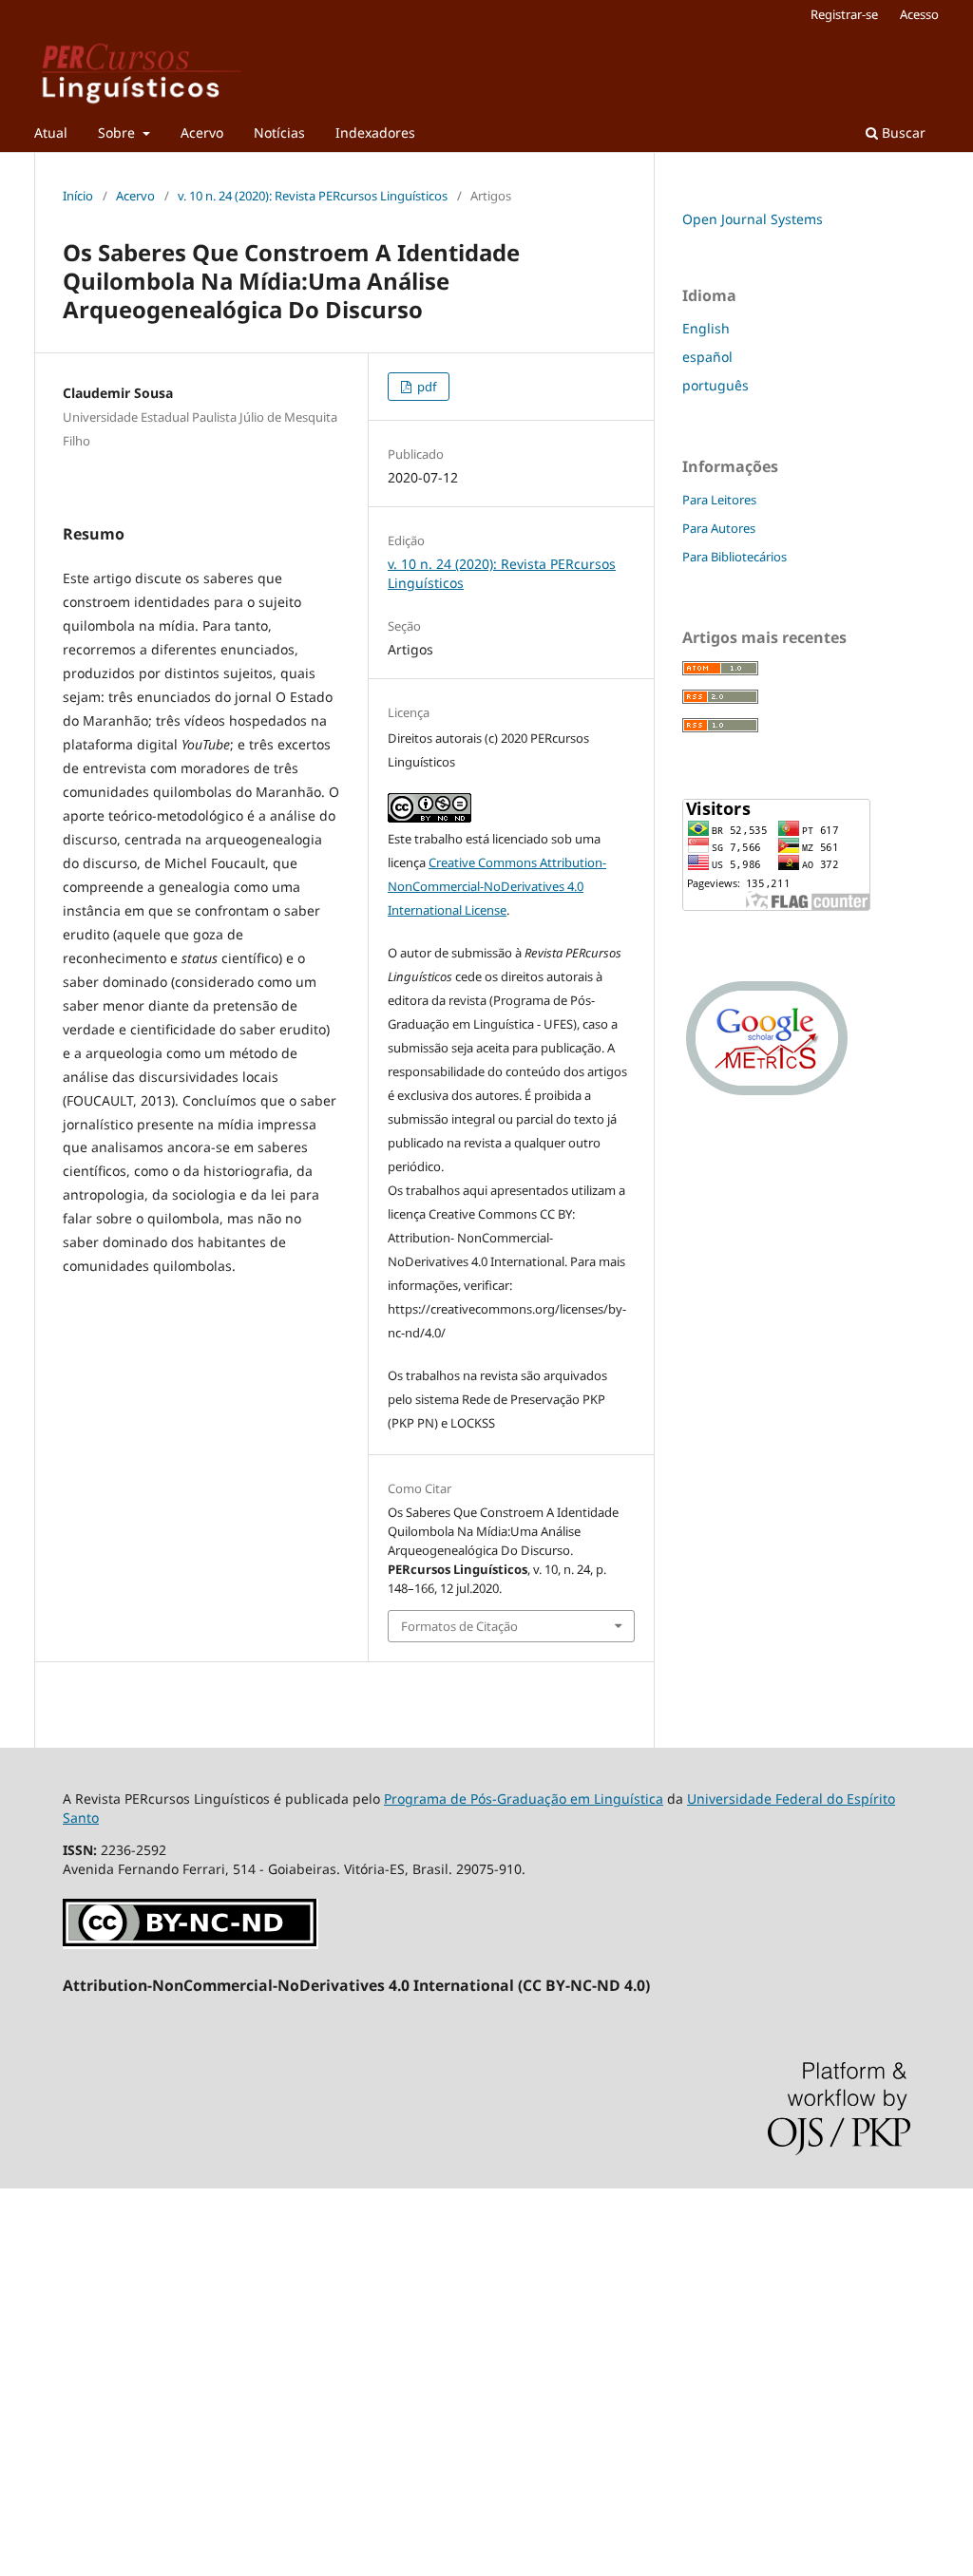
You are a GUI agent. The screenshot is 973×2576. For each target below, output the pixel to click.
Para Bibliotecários (735, 557)
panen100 (32, 2405)
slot (11, 2372)
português (715, 385)
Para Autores (719, 528)
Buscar (902, 133)
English (706, 328)
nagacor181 (38, 2243)
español (707, 357)
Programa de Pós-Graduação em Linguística (524, 1799)
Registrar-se (844, 14)
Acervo (202, 133)
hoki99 (21, 2469)
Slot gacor (32, 2340)
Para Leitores (719, 500)
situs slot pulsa (48, 2211)
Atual (51, 133)
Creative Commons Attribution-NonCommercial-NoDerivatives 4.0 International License (497, 886)
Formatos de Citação (459, 1626)
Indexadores (375, 133)
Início (78, 196)
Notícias (279, 133)
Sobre (118, 133)
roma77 (24, 2275)
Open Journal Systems (753, 219)
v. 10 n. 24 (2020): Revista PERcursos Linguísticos (313, 196)
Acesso (919, 14)
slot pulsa (31, 2437)
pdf (425, 387)
